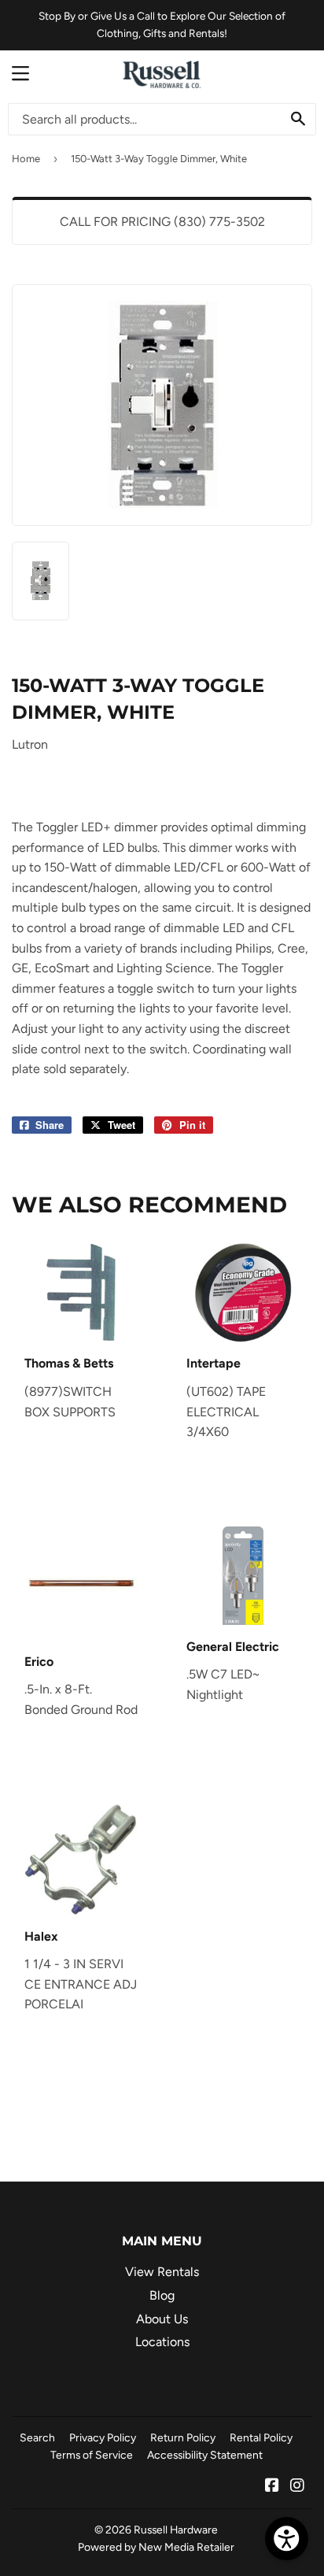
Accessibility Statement (205, 2455)
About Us (162, 2319)
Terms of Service (92, 2455)
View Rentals (162, 2272)
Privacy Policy (103, 2437)
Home (26, 159)
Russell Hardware (176, 2530)
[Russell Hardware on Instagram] (297, 2487)
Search (37, 2437)
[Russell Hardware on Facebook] (272, 2487)
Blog (162, 2295)
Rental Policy (261, 2437)
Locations (162, 2342)
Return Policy (183, 2437)
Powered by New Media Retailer (156, 2547)
